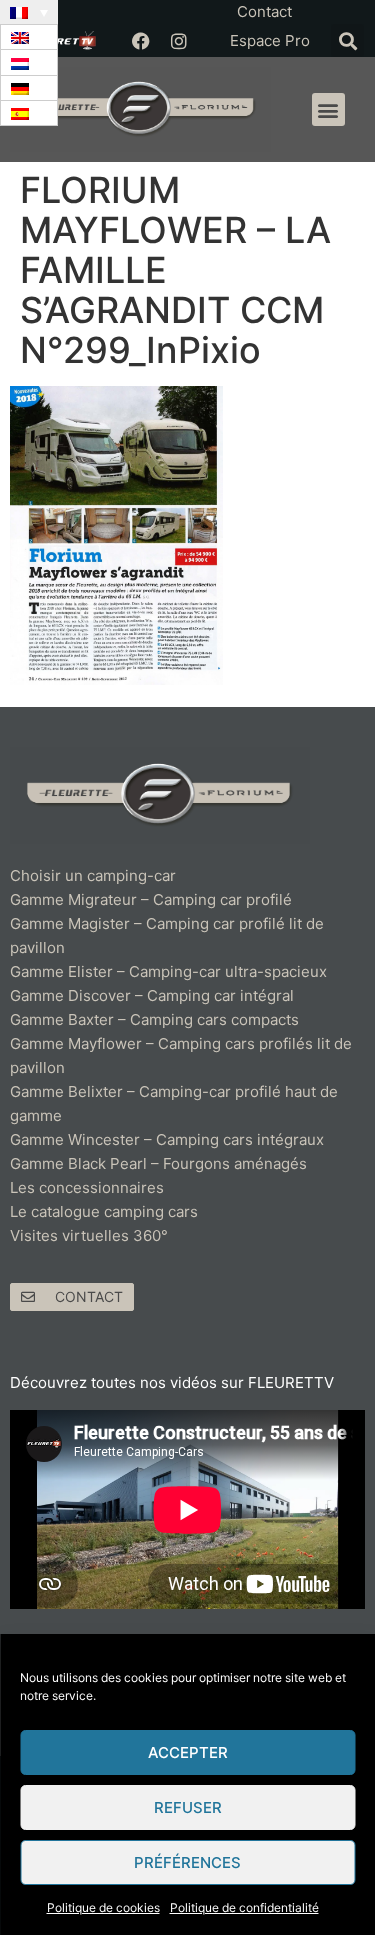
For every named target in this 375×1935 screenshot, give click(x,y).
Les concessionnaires (87, 1187)
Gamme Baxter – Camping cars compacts (154, 1019)
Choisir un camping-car (93, 875)
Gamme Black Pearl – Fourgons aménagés (158, 1163)
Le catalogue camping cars (104, 1211)
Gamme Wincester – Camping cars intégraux (167, 1139)
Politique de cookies (103, 1907)
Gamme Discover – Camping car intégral (152, 995)
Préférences (187, 1862)
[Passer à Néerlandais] (29, 62)
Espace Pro (270, 40)
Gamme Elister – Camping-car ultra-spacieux (168, 971)
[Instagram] (179, 41)
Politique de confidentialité (244, 1907)
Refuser (188, 1807)
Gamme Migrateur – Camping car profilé (151, 899)
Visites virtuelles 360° (89, 1235)
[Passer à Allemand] (29, 88)
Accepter (188, 1752)
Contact (264, 11)
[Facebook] (141, 41)
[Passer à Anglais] (29, 37)
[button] (347, 40)
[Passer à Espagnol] (29, 113)
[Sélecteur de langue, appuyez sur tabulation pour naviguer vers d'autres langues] (29, 12)
